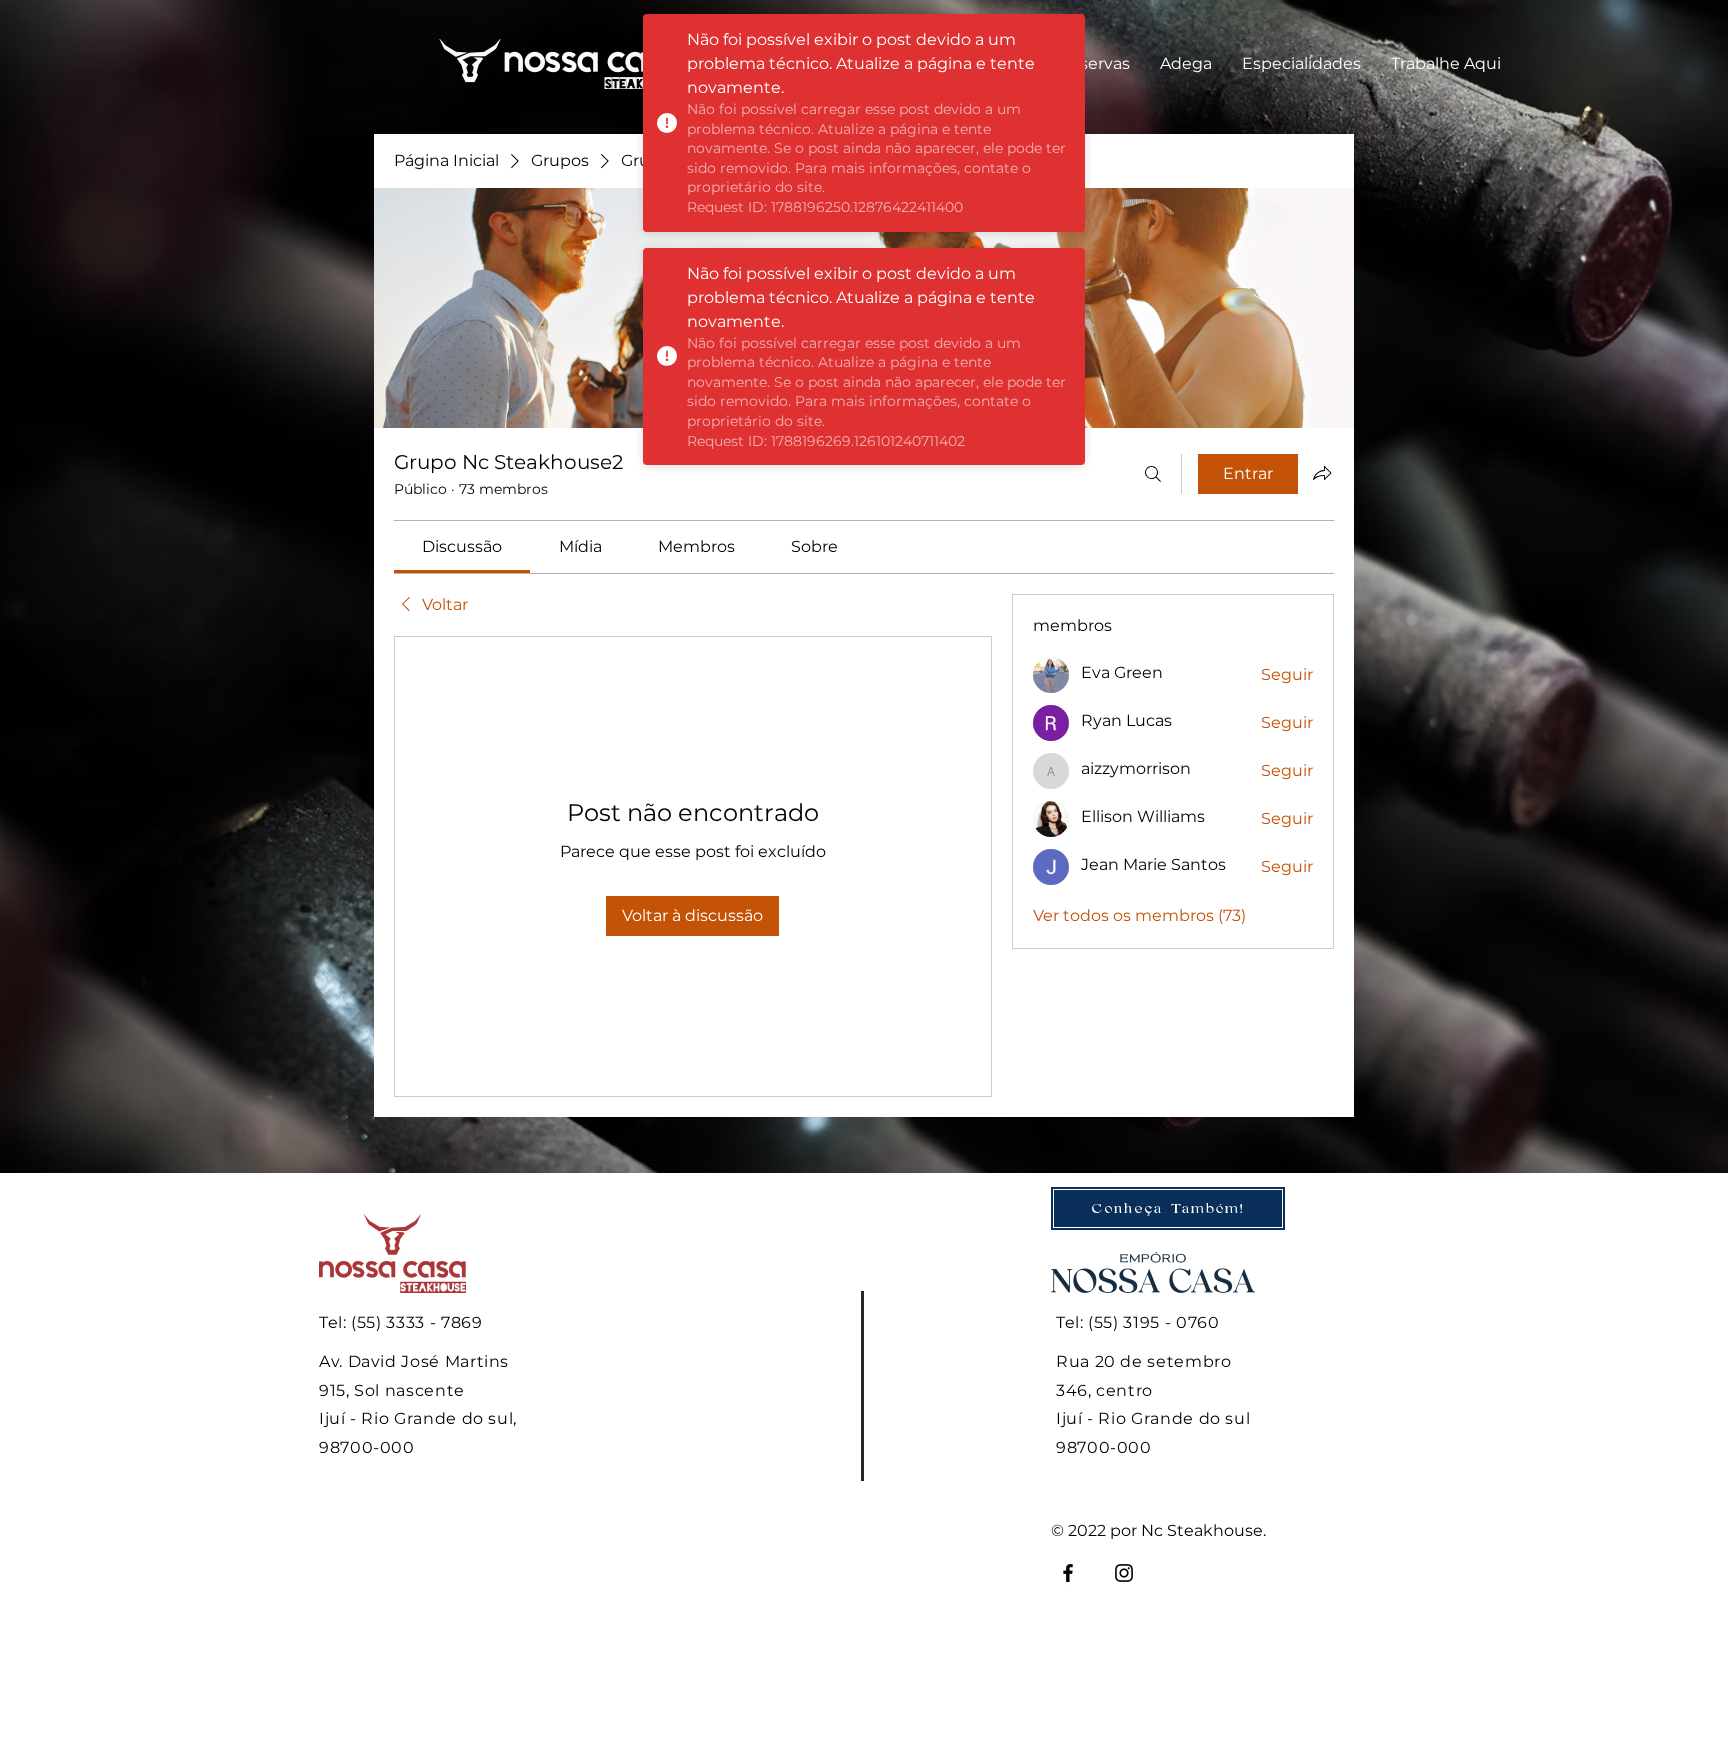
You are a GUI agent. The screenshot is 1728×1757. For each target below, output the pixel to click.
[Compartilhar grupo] (1322, 473)
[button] (1094, 64)
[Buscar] (1153, 474)
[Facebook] (1068, 1573)
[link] (462, 546)
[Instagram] (1124, 1573)
